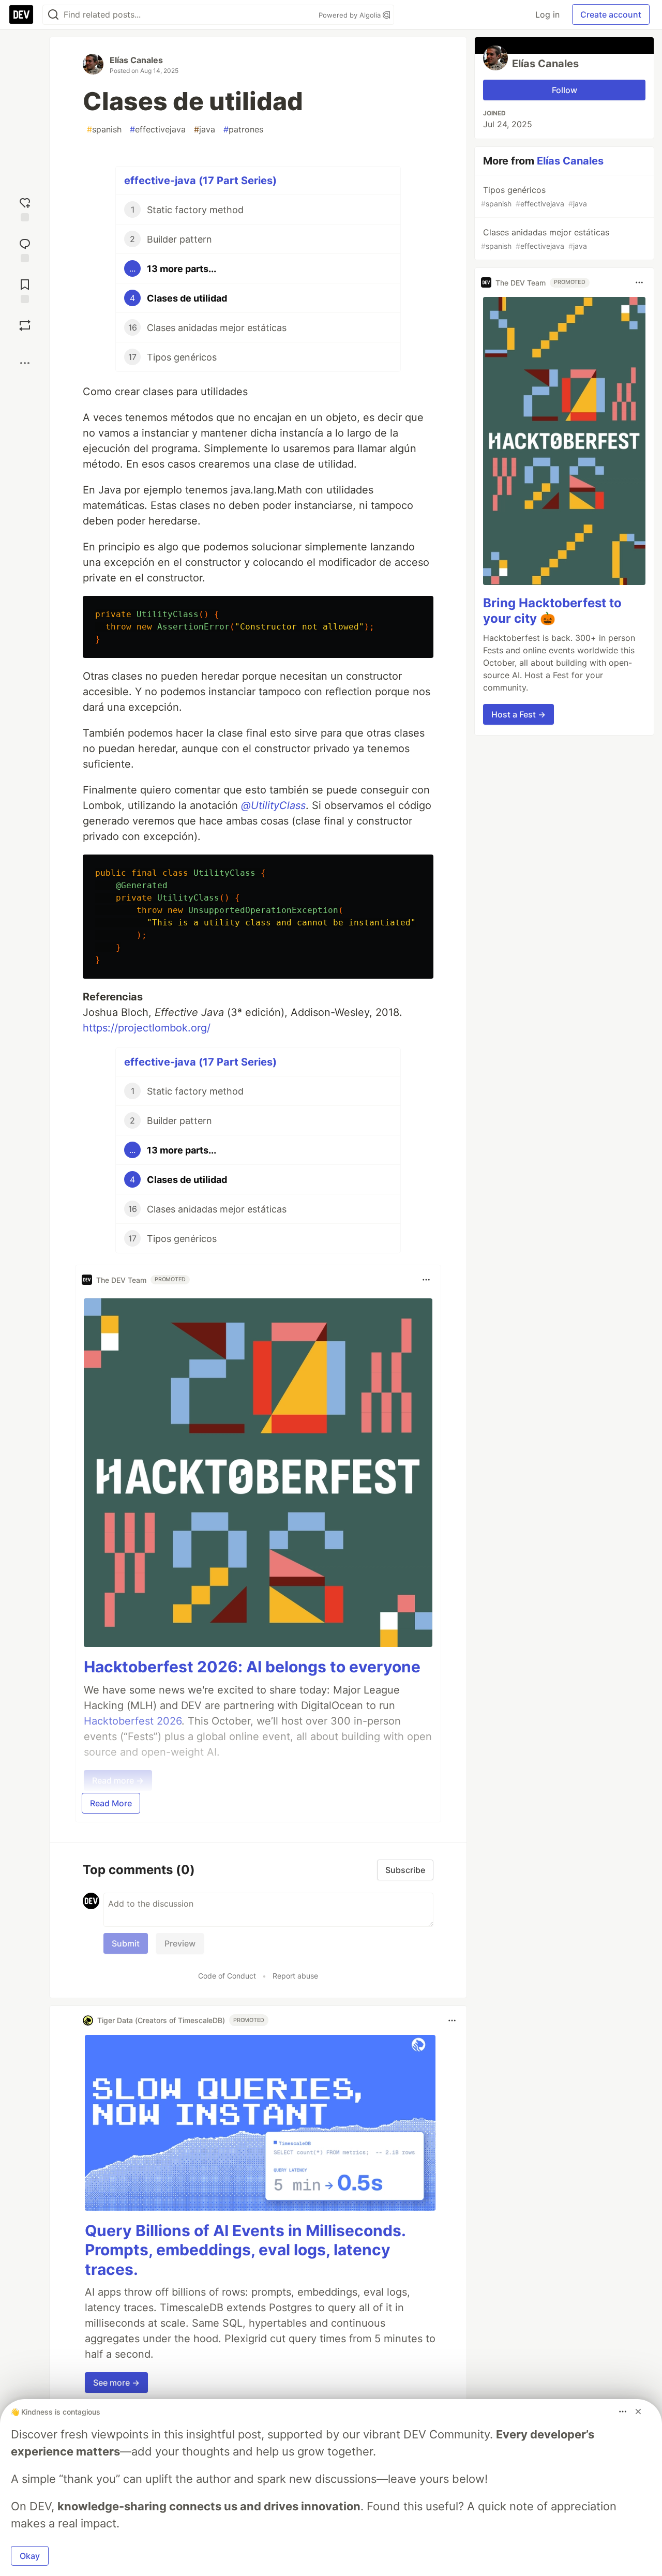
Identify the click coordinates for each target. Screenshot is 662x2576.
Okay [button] (30, 2556)
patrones (243, 129)
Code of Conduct (227, 1976)
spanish (104, 129)
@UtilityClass (273, 805)
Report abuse (295, 1976)
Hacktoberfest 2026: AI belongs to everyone (252, 1667)
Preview (180, 1943)
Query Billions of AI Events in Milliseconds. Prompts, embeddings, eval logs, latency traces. (245, 2250)
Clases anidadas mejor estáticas (545, 239)
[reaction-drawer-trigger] (25, 208)
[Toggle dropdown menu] (426, 1280)
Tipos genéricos (534, 196)
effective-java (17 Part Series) (200, 181)
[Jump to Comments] (25, 249)
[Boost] (25, 325)
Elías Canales (136, 60)
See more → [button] (116, 2383)
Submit (126, 1943)
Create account (611, 14)
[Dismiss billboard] (638, 2412)
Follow (565, 90)
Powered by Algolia (351, 15)
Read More (111, 1803)
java (205, 129)
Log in (547, 14)
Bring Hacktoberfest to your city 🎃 (552, 611)
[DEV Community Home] (21, 14)
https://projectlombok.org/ (147, 1028)
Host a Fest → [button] (518, 714)
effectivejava (158, 129)
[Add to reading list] (25, 290)
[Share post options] (25, 363)
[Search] (53, 15)
